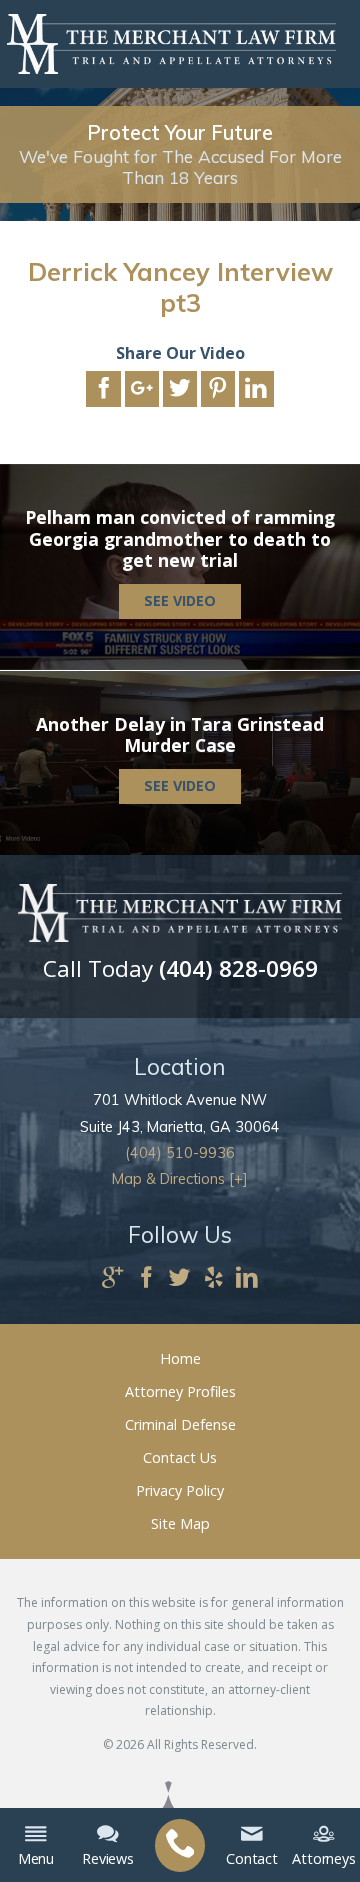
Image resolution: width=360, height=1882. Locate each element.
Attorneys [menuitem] (324, 1858)
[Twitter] (180, 1279)
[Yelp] (214, 1279)
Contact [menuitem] (252, 1858)
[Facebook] (147, 1279)
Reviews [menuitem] (108, 1858)
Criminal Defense (180, 1424)
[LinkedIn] (247, 1279)
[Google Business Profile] (113, 1279)
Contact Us (180, 1457)
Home (180, 1358)
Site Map (180, 1523)
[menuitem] (180, 1845)
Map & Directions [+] (180, 1179)
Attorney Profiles (180, 1391)
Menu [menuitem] (36, 1858)
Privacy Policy (180, 1490)
